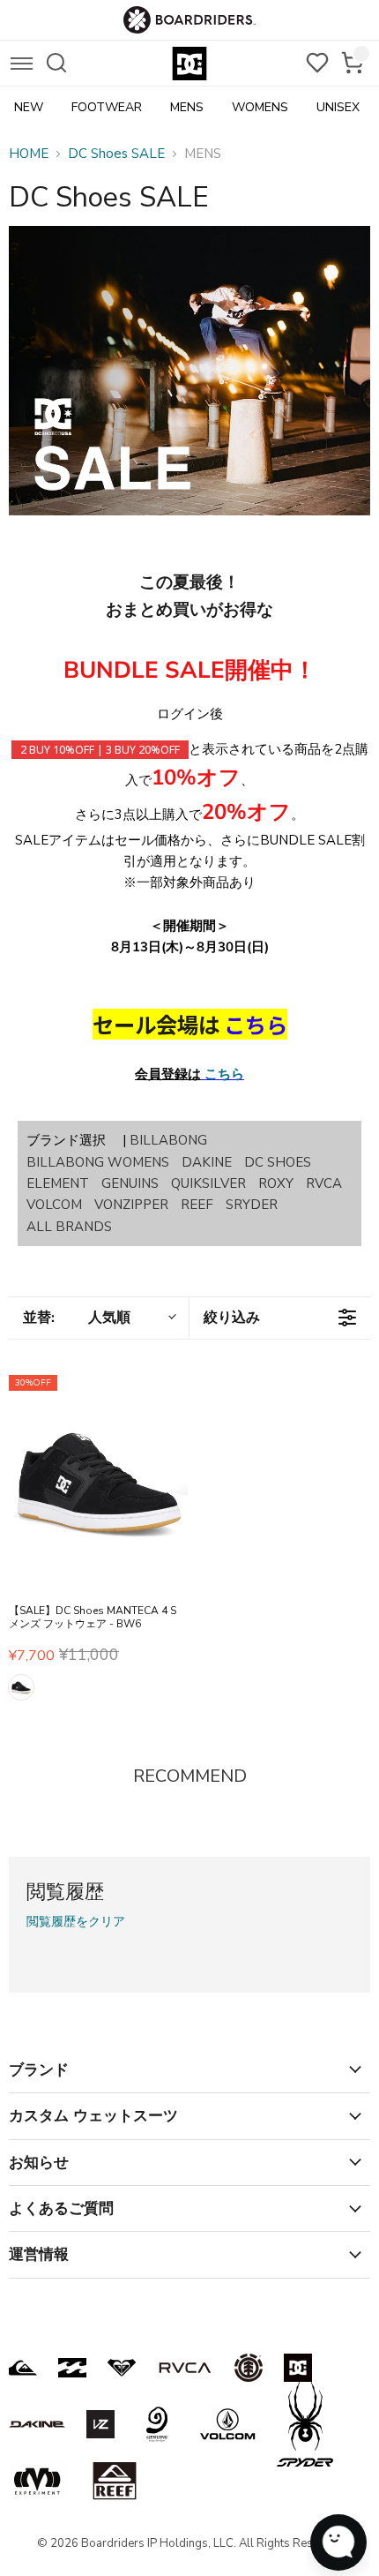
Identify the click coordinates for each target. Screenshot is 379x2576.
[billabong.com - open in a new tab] (72, 2368)
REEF (197, 1205)
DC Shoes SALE (116, 154)
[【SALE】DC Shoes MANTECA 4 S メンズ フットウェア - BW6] (98, 1483)
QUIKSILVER (208, 1183)
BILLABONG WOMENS (98, 1162)
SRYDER (252, 1205)
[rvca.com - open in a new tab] (185, 2368)
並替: (77, 1318)
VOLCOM (54, 1205)
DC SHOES (278, 1162)
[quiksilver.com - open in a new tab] (23, 2368)
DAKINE (207, 1162)
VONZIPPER (131, 1205)
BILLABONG (168, 1140)
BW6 (21, 1687)
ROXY (276, 1183)
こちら (224, 1074)
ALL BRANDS (69, 1227)
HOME (29, 154)
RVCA (324, 1183)
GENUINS (130, 1183)
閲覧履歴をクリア (76, 1922)
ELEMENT (58, 1183)
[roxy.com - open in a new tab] (122, 2368)
